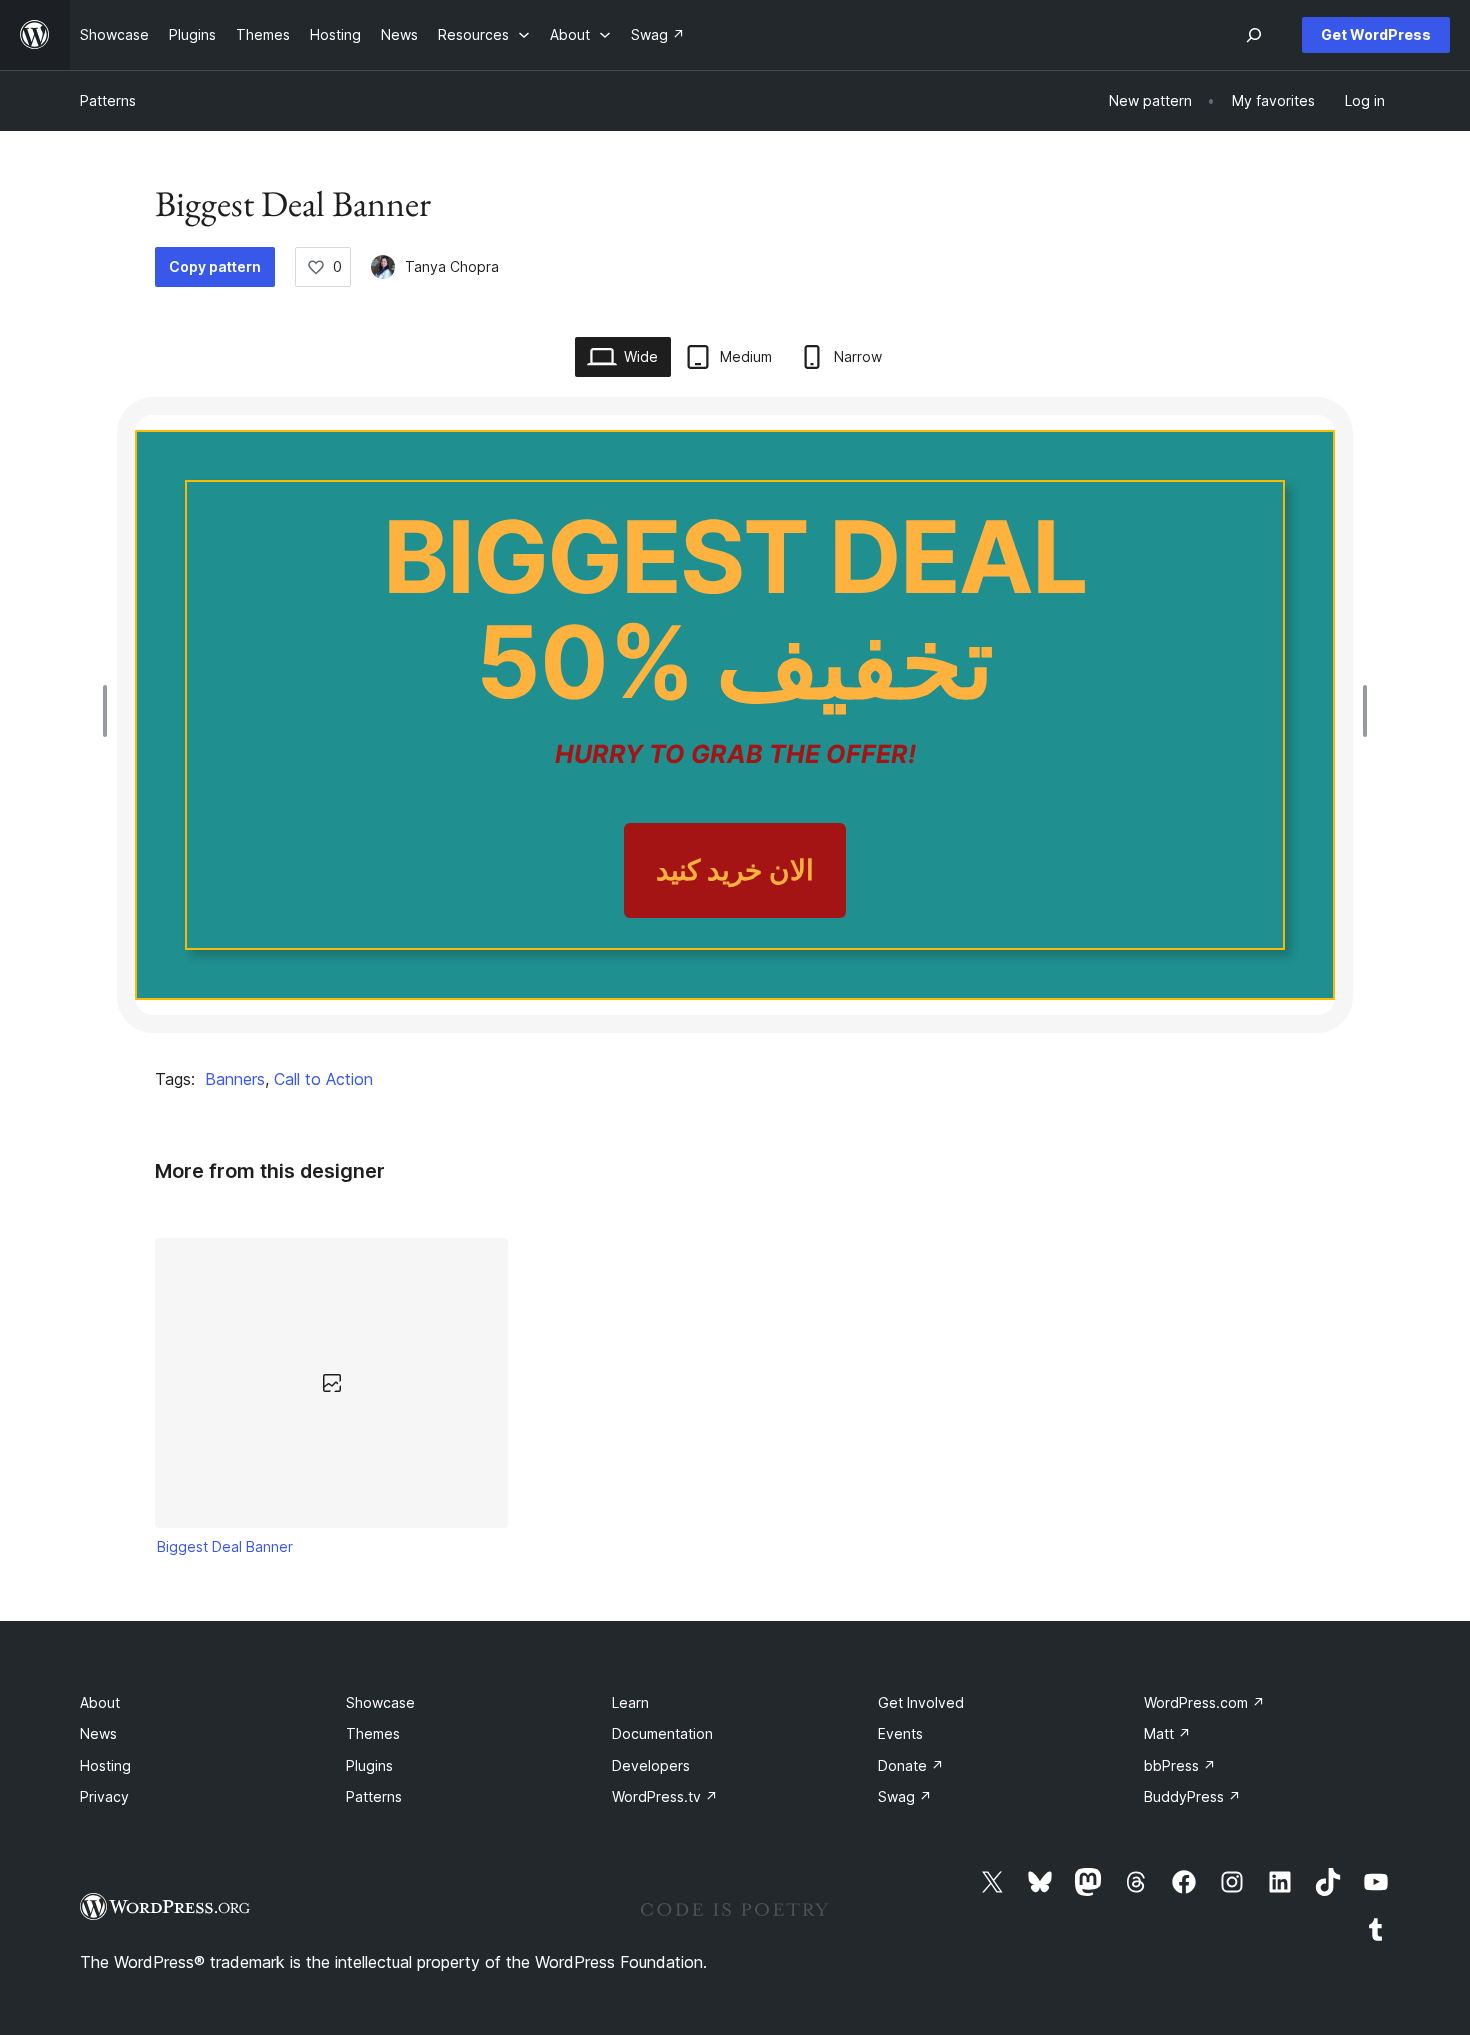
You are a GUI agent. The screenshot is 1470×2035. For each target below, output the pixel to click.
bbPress (1180, 1765)
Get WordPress (1376, 34)
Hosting (105, 1765)
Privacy (104, 1796)
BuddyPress (1192, 1796)
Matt (1167, 1733)
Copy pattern (215, 266)
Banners (235, 1079)
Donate (911, 1765)
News (98, 1733)
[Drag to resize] (110, 711)
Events (900, 1733)
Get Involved (921, 1702)
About (100, 1702)
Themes (373, 1733)
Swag (905, 1796)
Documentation (662, 1733)
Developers (651, 1765)
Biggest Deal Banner (225, 1546)
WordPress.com (1204, 1702)
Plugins (369, 1765)
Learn (630, 1702)
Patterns (108, 100)
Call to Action (323, 1079)
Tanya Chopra (452, 266)
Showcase (380, 1702)
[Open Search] (1254, 35)
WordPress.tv (665, 1796)
